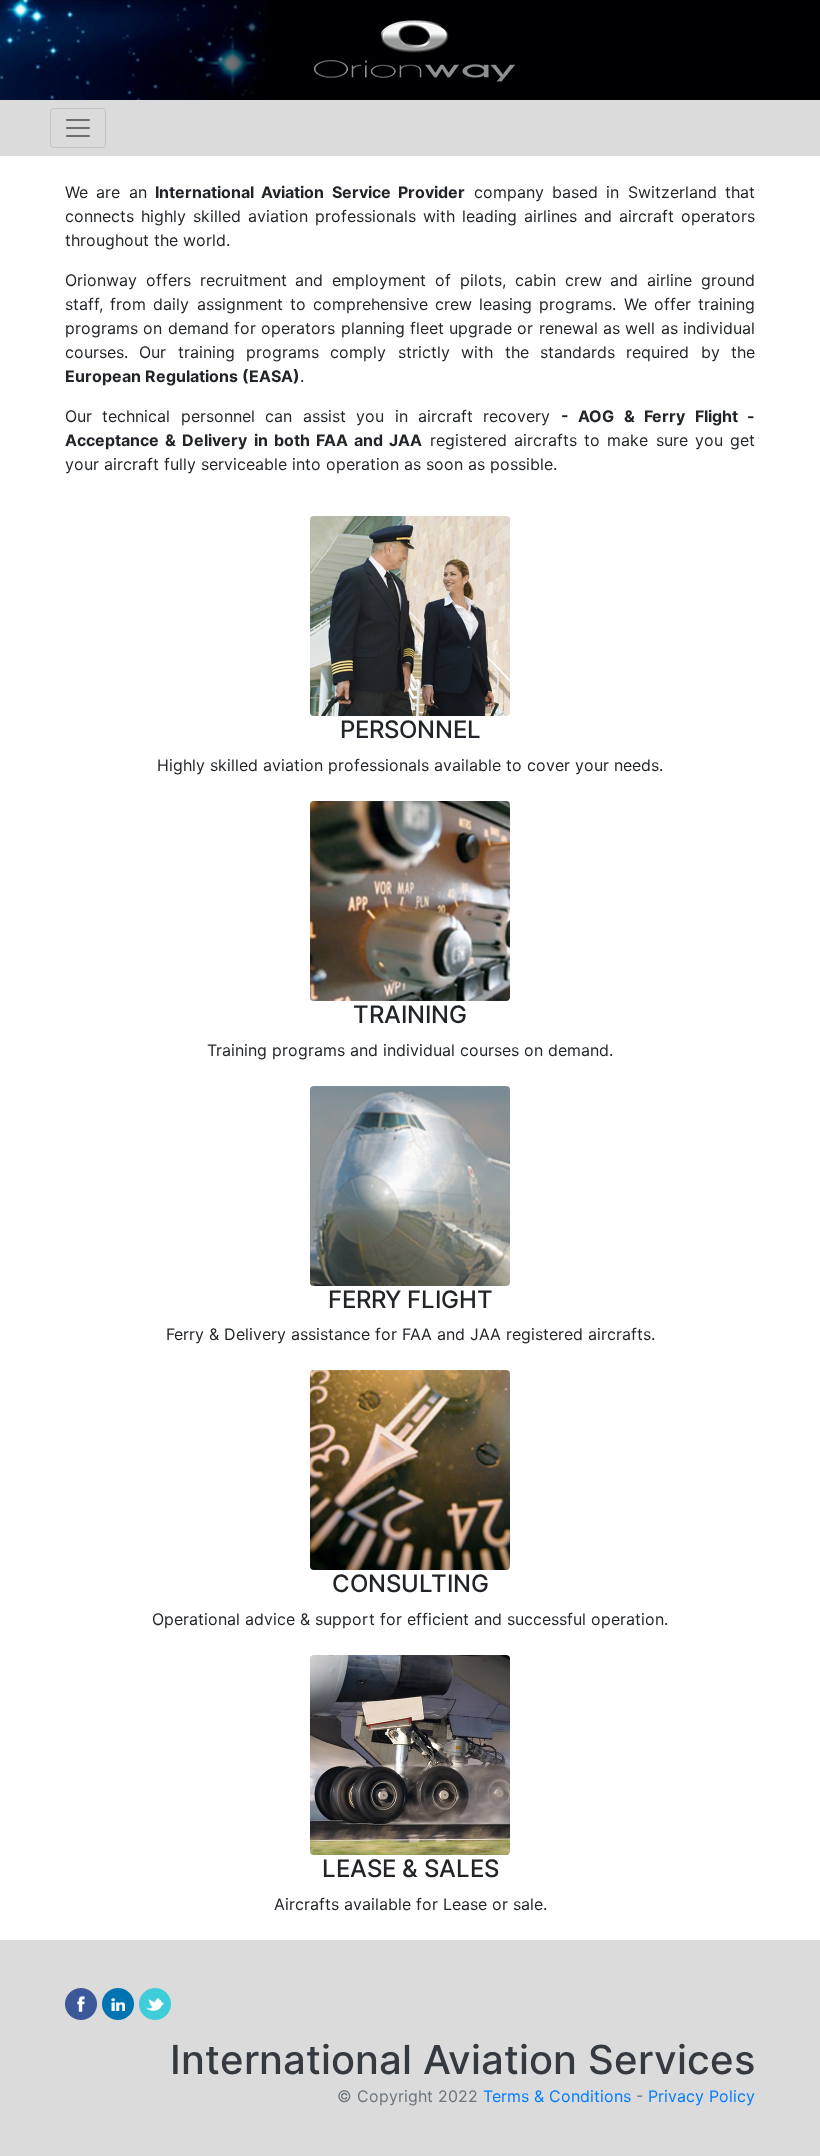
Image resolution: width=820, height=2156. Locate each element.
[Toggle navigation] (78, 128)
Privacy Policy (701, 2096)
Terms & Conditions (559, 2096)
